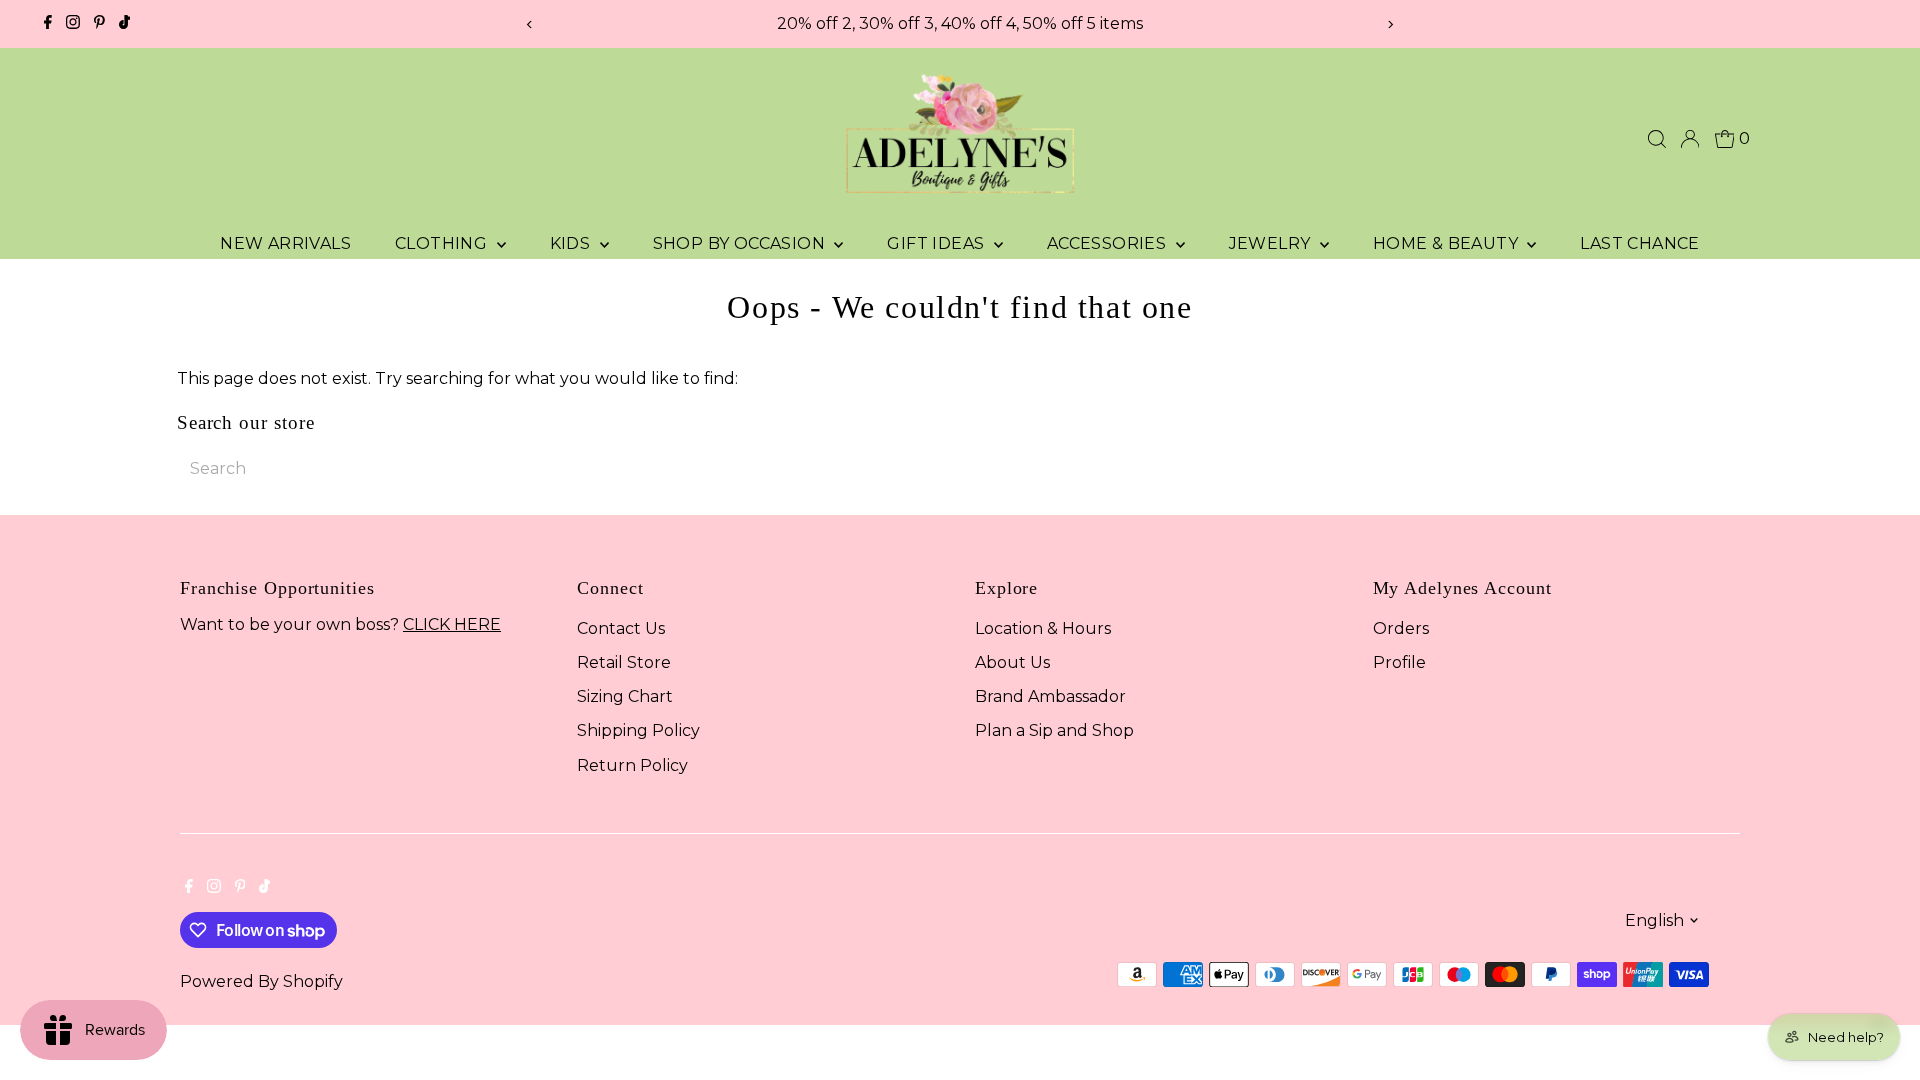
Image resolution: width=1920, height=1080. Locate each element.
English (1654, 920)
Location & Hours (1043, 628)
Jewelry (1272, 243)
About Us (1012, 662)
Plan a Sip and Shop (1054, 730)
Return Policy (632, 765)
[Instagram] (73, 24)
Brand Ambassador (1050, 696)
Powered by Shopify (261, 981)
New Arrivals (285, 243)
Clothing (443, 243)
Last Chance (1639, 243)
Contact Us (621, 628)
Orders (1401, 628)
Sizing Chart (625, 696)
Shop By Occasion (741, 243)
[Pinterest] (99, 24)
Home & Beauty (1448, 243)
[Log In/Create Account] (1690, 139)
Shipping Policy (638, 730)
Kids (572, 243)
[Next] (1390, 24)
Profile (1399, 662)
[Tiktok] (124, 24)
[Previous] (529, 24)
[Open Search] (1657, 139)
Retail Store (624, 662)
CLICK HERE (452, 624)
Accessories (1109, 243)
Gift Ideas (937, 243)
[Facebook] (48, 24)
